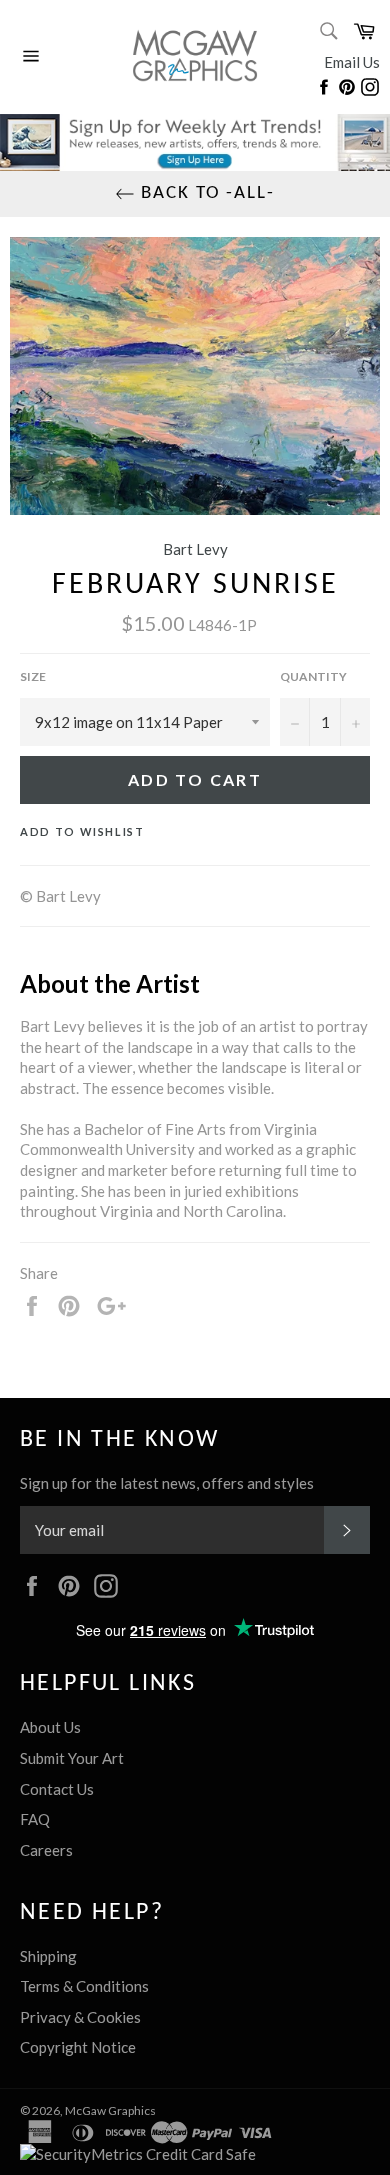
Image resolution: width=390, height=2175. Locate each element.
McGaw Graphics (110, 2110)
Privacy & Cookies (80, 2017)
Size (33, 676)
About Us (50, 1727)
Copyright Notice (78, 2047)
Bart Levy (195, 549)
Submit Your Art (72, 1758)
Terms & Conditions (84, 1986)
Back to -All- (204, 193)
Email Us (352, 62)
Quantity (313, 676)
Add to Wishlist (82, 831)
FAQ (35, 1819)
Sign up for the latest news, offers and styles (167, 1483)
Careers (46, 1850)
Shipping (48, 1956)
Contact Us (57, 1789)
